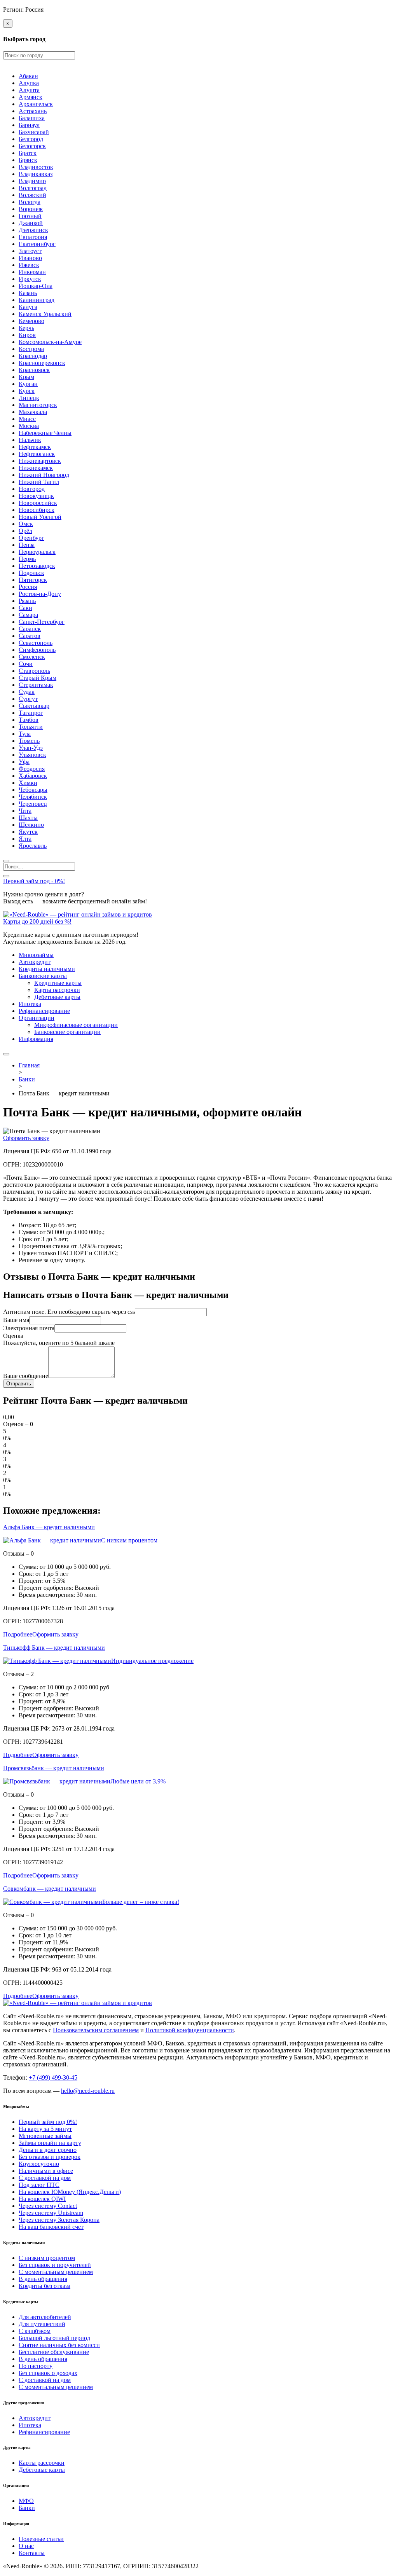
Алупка (29, 83)
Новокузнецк (36, 496)
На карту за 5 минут (45, 2129)
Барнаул (29, 125)
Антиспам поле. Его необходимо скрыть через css (69, 1312)
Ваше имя (16, 1320)
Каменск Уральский (45, 314)
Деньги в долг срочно (48, 2150)
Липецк (29, 398)
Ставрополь (34, 671)
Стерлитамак (36, 685)
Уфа (24, 762)
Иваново (30, 258)
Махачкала (33, 412)
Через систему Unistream (51, 2213)
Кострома (31, 349)
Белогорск (32, 146)
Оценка (13, 1336)
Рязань (27, 601)
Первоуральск (37, 552)
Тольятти (31, 727)
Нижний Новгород (44, 475)
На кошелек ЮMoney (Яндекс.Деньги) (70, 2192)
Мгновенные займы (45, 2136)
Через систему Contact (48, 2206)
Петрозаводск (37, 566)
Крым (26, 377)
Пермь (27, 559)
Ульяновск (32, 755)
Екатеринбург (37, 244)
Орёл (25, 531)
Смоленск (32, 657)
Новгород (32, 489)
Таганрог (31, 713)
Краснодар (33, 356)
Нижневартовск (40, 461)
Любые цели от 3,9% (138, 1781)
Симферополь (37, 650)
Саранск (30, 629)
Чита (25, 811)
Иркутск (30, 279)
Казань (28, 293)
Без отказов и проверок (50, 2157)
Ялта (25, 839)
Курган (28, 384)
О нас (26, 2546)
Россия (28, 587)
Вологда (30, 202)
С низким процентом (129, 1540)
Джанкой (31, 223)
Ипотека (30, 1004)
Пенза (27, 545)
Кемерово (31, 321)
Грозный (30, 216)
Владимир (32, 181)
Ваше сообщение (26, 1376)
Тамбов (29, 720)
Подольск (31, 573)
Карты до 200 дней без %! (37, 921)
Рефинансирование (44, 1011)
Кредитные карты (58, 983)
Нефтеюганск (37, 454)
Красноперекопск (42, 363)
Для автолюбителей (45, 2317)
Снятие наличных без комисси (59, 2345)
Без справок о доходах (48, 2373)
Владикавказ (36, 174)
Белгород (31, 139)
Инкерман (32, 272)
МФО (26, 2501)
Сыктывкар (34, 706)
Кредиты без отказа (45, 2286)
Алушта (29, 90)
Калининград (37, 300)
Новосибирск (37, 510)
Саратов (30, 636)
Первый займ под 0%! (48, 2122)
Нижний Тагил (39, 482)
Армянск (31, 97)
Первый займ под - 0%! (34, 881)
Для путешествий (42, 2324)
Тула (25, 734)
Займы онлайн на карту (50, 2143)
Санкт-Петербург (42, 622)
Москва (29, 426)
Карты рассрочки (57, 990)
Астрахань (33, 111)
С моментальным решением (56, 2272)
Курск (27, 391)
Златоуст (30, 251)
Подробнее (18, 1634)
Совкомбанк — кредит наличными (50, 1889)
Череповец (33, 804)
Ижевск (29, 265)
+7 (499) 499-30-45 (53, 2077)
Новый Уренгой (40, 517)
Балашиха (32, 118)
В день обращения (43, 2279)
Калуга (28, 307)
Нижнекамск (36, 468)
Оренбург (31, 538)
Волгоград (33, 188)
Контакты (32, 2553)
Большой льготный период (54, 2338)
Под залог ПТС (39, 2185)
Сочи (26, 664)
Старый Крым (38, 678)
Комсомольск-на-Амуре (50, 342)
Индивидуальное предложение (152, 1661)
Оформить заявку (26, 1138)
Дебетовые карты (57, 997)
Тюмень (29, 741)
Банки (27, 2508)
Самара (28, 615)
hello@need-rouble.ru (88, 2091)
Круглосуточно (39, 2164)
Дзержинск (33, 230)
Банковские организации (67, 1032)
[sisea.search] (6, 861)
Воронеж (31, 209)
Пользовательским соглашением (96, 2030)
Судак (27, 692)
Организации (37, 1018)
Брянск (28, 160)
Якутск (28, 832)
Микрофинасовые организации (76, 1025)
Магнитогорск (38, 405)
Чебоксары (33, 790)
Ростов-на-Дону (40, 594)
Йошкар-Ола (36, 286)
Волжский (32, 195)
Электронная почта (29, 1328)
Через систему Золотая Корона (59, 2220)
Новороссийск (38, 503)
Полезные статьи (41, 2539)
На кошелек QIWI (42, 2199)
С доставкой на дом (45, 2178)
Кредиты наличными (47, 969)
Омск (26, 524)
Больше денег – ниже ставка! (141, 1902)
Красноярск (34, 370)
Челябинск (33, 797)
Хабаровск (33, 776)
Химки (28, 783)
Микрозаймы (36, 955)
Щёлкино (31, 825)
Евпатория (33, 237)
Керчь (26, 328)
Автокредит (35, 962)
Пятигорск (33, 580)
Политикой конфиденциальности (190, 2030)
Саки (25, 608)
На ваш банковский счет (51, 2227)
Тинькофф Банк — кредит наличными (54, 1648)
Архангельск (36, 104)
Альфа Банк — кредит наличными (49, 1527)
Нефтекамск (35, 447)
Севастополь (36, 643)
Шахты (28, 818)
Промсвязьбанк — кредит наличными (54, 1768)
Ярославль (33, 846)
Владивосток (36, 167)
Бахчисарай (34, 132)
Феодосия (32, 769)
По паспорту (36, 2366)
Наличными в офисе (46, 2171)
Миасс (27, 419)
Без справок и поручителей (55, 2265)
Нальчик (30, 440)
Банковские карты (43, 976)
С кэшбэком (35, 2331)
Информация (36, 1039)
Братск (28, 153)
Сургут (28, 699)
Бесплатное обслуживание (54, 2352)
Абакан (28, 76)
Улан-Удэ (31, 748)
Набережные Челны (45, 433)
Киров (27, 335)
